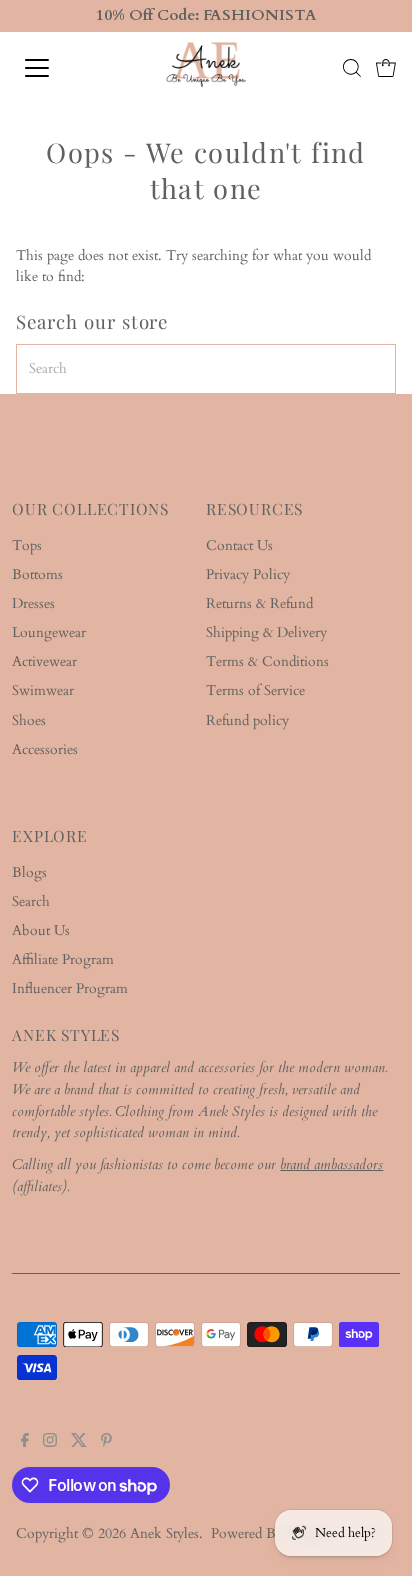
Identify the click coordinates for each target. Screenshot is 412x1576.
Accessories (45, 750)
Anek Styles (164, 1534)
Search (31, 902)
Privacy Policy (248, 575)
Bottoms (37, 575)
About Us (41, 931)
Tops (27, 546)
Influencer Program (70, 989)
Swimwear (43, 691)
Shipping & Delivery (266, 633)
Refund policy (247, 721)
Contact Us (239, 546)
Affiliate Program (63, 960)
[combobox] (205, 369)
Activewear (44, 662)
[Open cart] (386, 68)
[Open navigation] (57, 68)
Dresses (33, 604)
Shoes (29, 721)
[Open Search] (352, 68)
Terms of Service (255, 691)
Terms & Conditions (267, 662)
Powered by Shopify (271, 1534)
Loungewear (49, 633)
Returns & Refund (259, 604)
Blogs (29, 873)
